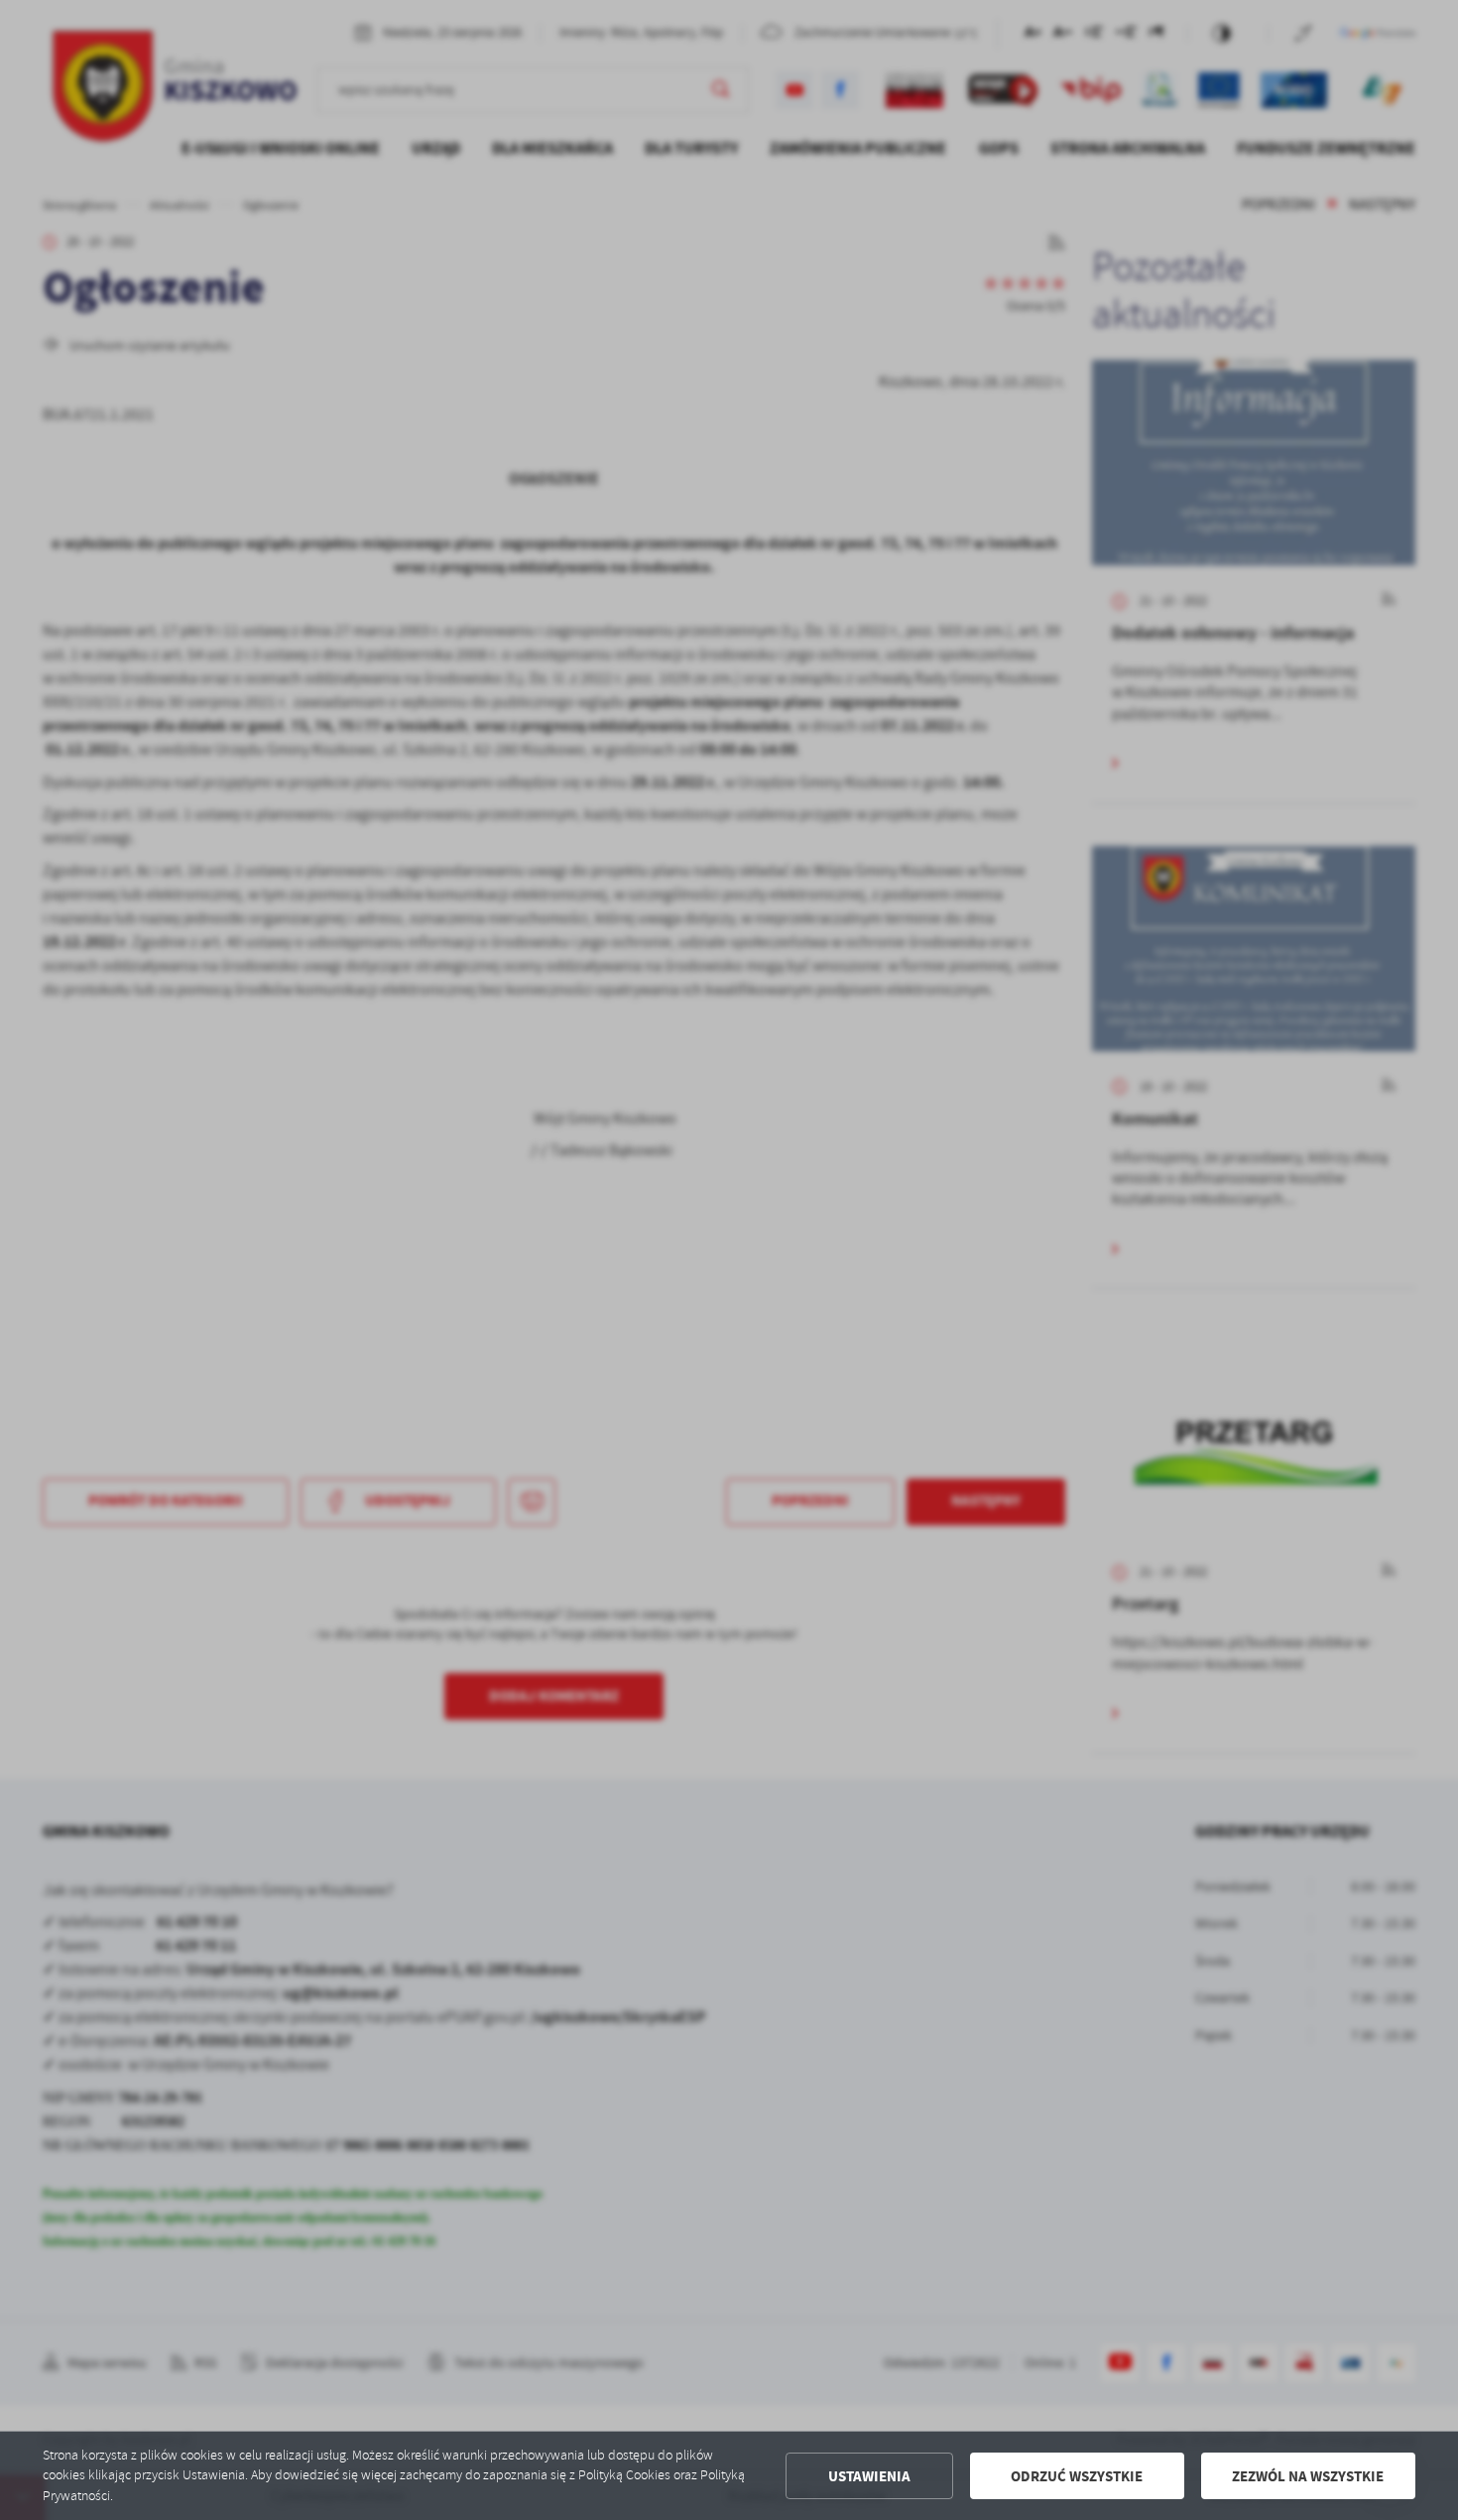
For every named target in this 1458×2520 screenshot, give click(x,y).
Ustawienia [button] (869, 2476)
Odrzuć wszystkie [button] (1077, 2476)
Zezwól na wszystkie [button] (1308, 2476)
